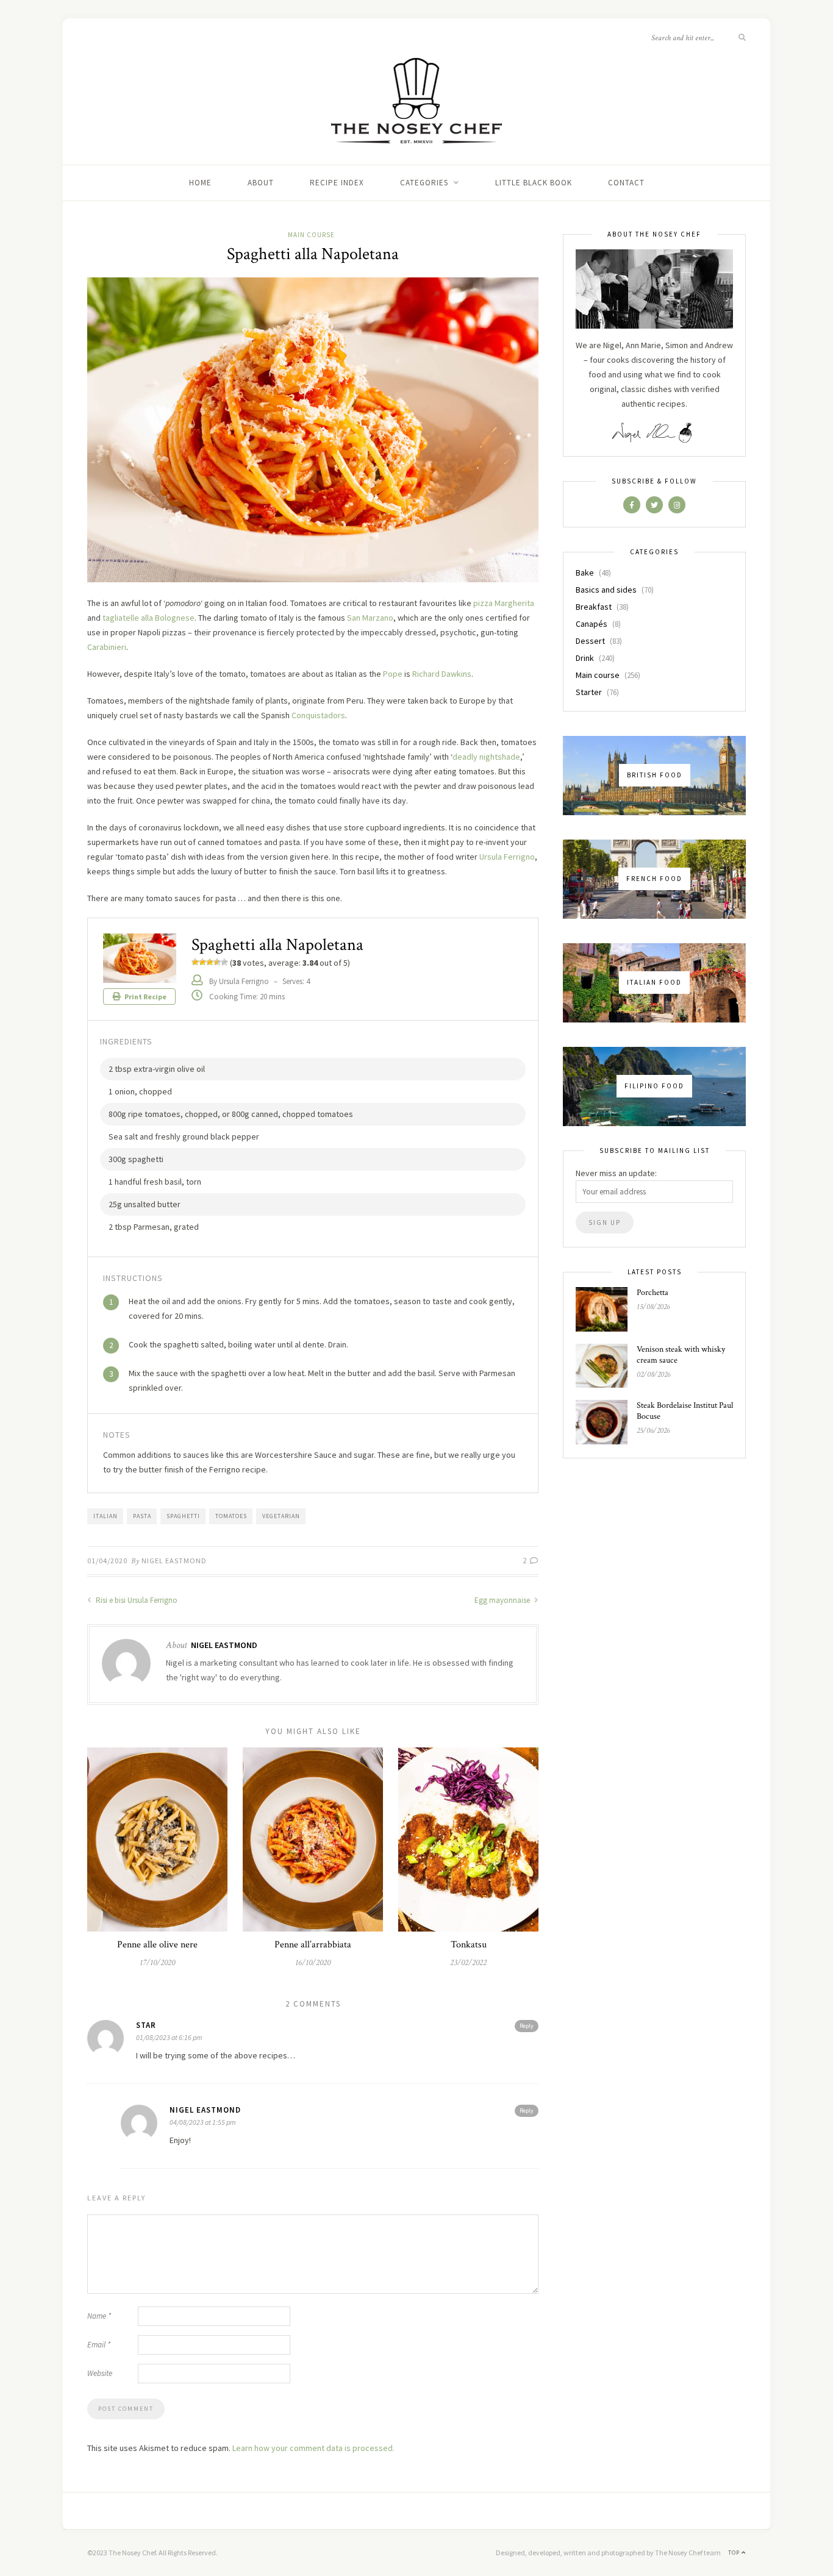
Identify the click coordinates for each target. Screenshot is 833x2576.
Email (99, 2345)
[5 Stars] (224, 962)
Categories (424, 183)
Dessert (590, 641)
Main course (311, 235)
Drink (585, 658)
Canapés (592, 624)
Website (100, 2373)
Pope (393, 674)
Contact (626, 183)
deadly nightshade (486, 757)
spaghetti (183, 1516)
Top (735, 2553)
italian (105, 1516)
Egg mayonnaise (503, 1600)
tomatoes (231, 1516)
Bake (585, 573)
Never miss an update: (616, 1173)
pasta (142, 1516)
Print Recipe (145, 997)
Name (99, 2316)
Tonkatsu (469, 1945)
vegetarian (281, 1516)
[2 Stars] (202, 962)
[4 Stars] (217, 962)
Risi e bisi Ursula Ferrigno (136, 1600)
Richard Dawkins (442, 674)
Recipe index (337, 183)
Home (200, 183)
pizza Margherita (504, 603)
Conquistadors (318, 715)
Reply (527, 2026)
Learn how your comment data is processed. (313, 2448)
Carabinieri (107, 647)
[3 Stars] (210, 962)
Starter (589, 692)
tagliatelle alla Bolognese (148, 618)
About (261, 183)
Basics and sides (606, 590)
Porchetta (652, 1293)
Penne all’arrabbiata (313, 1945)
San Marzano (370, 618)
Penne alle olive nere (157, 1945)
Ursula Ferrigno (507, 857)
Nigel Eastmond (174, 1561)
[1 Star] (195, 962)
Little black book (534, 183)
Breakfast (594, 607)
